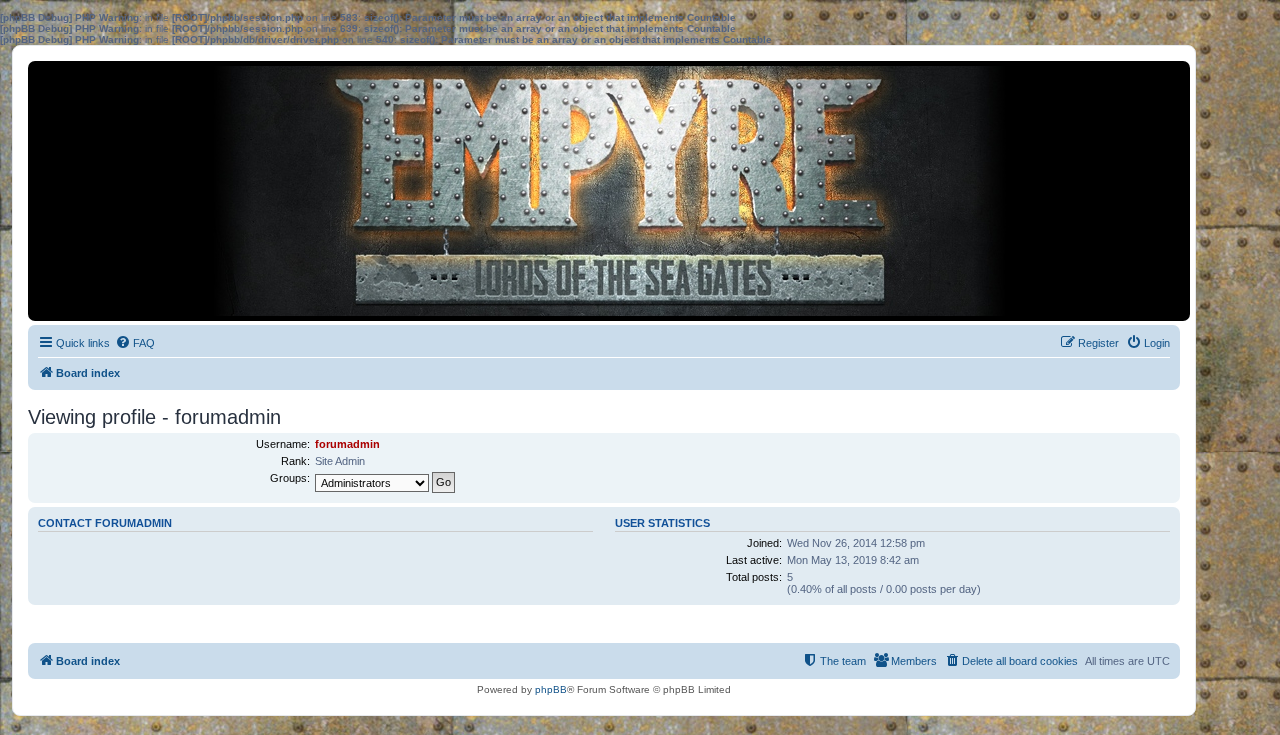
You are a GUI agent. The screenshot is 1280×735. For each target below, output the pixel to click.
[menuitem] (135, 343)
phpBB (551, 689)
